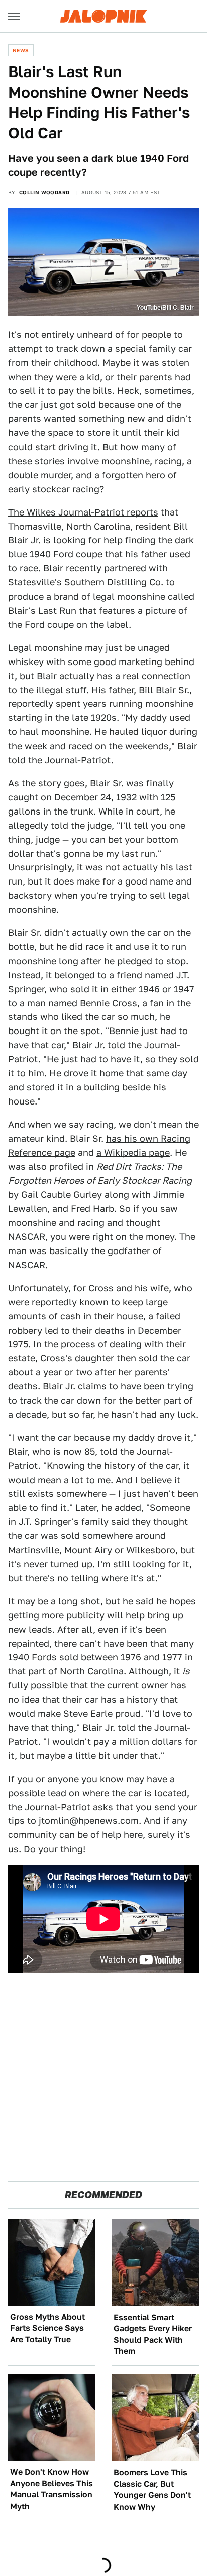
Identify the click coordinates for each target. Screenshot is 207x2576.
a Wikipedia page (133, 1153)
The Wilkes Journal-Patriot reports (83, 512)
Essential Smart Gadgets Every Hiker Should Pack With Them (153, 2334)
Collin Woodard (44, 192)
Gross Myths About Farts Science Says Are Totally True (47, 2328)
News (21, 50)
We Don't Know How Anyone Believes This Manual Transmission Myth (51, 2489)
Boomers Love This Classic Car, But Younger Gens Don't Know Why (152, 2489)
